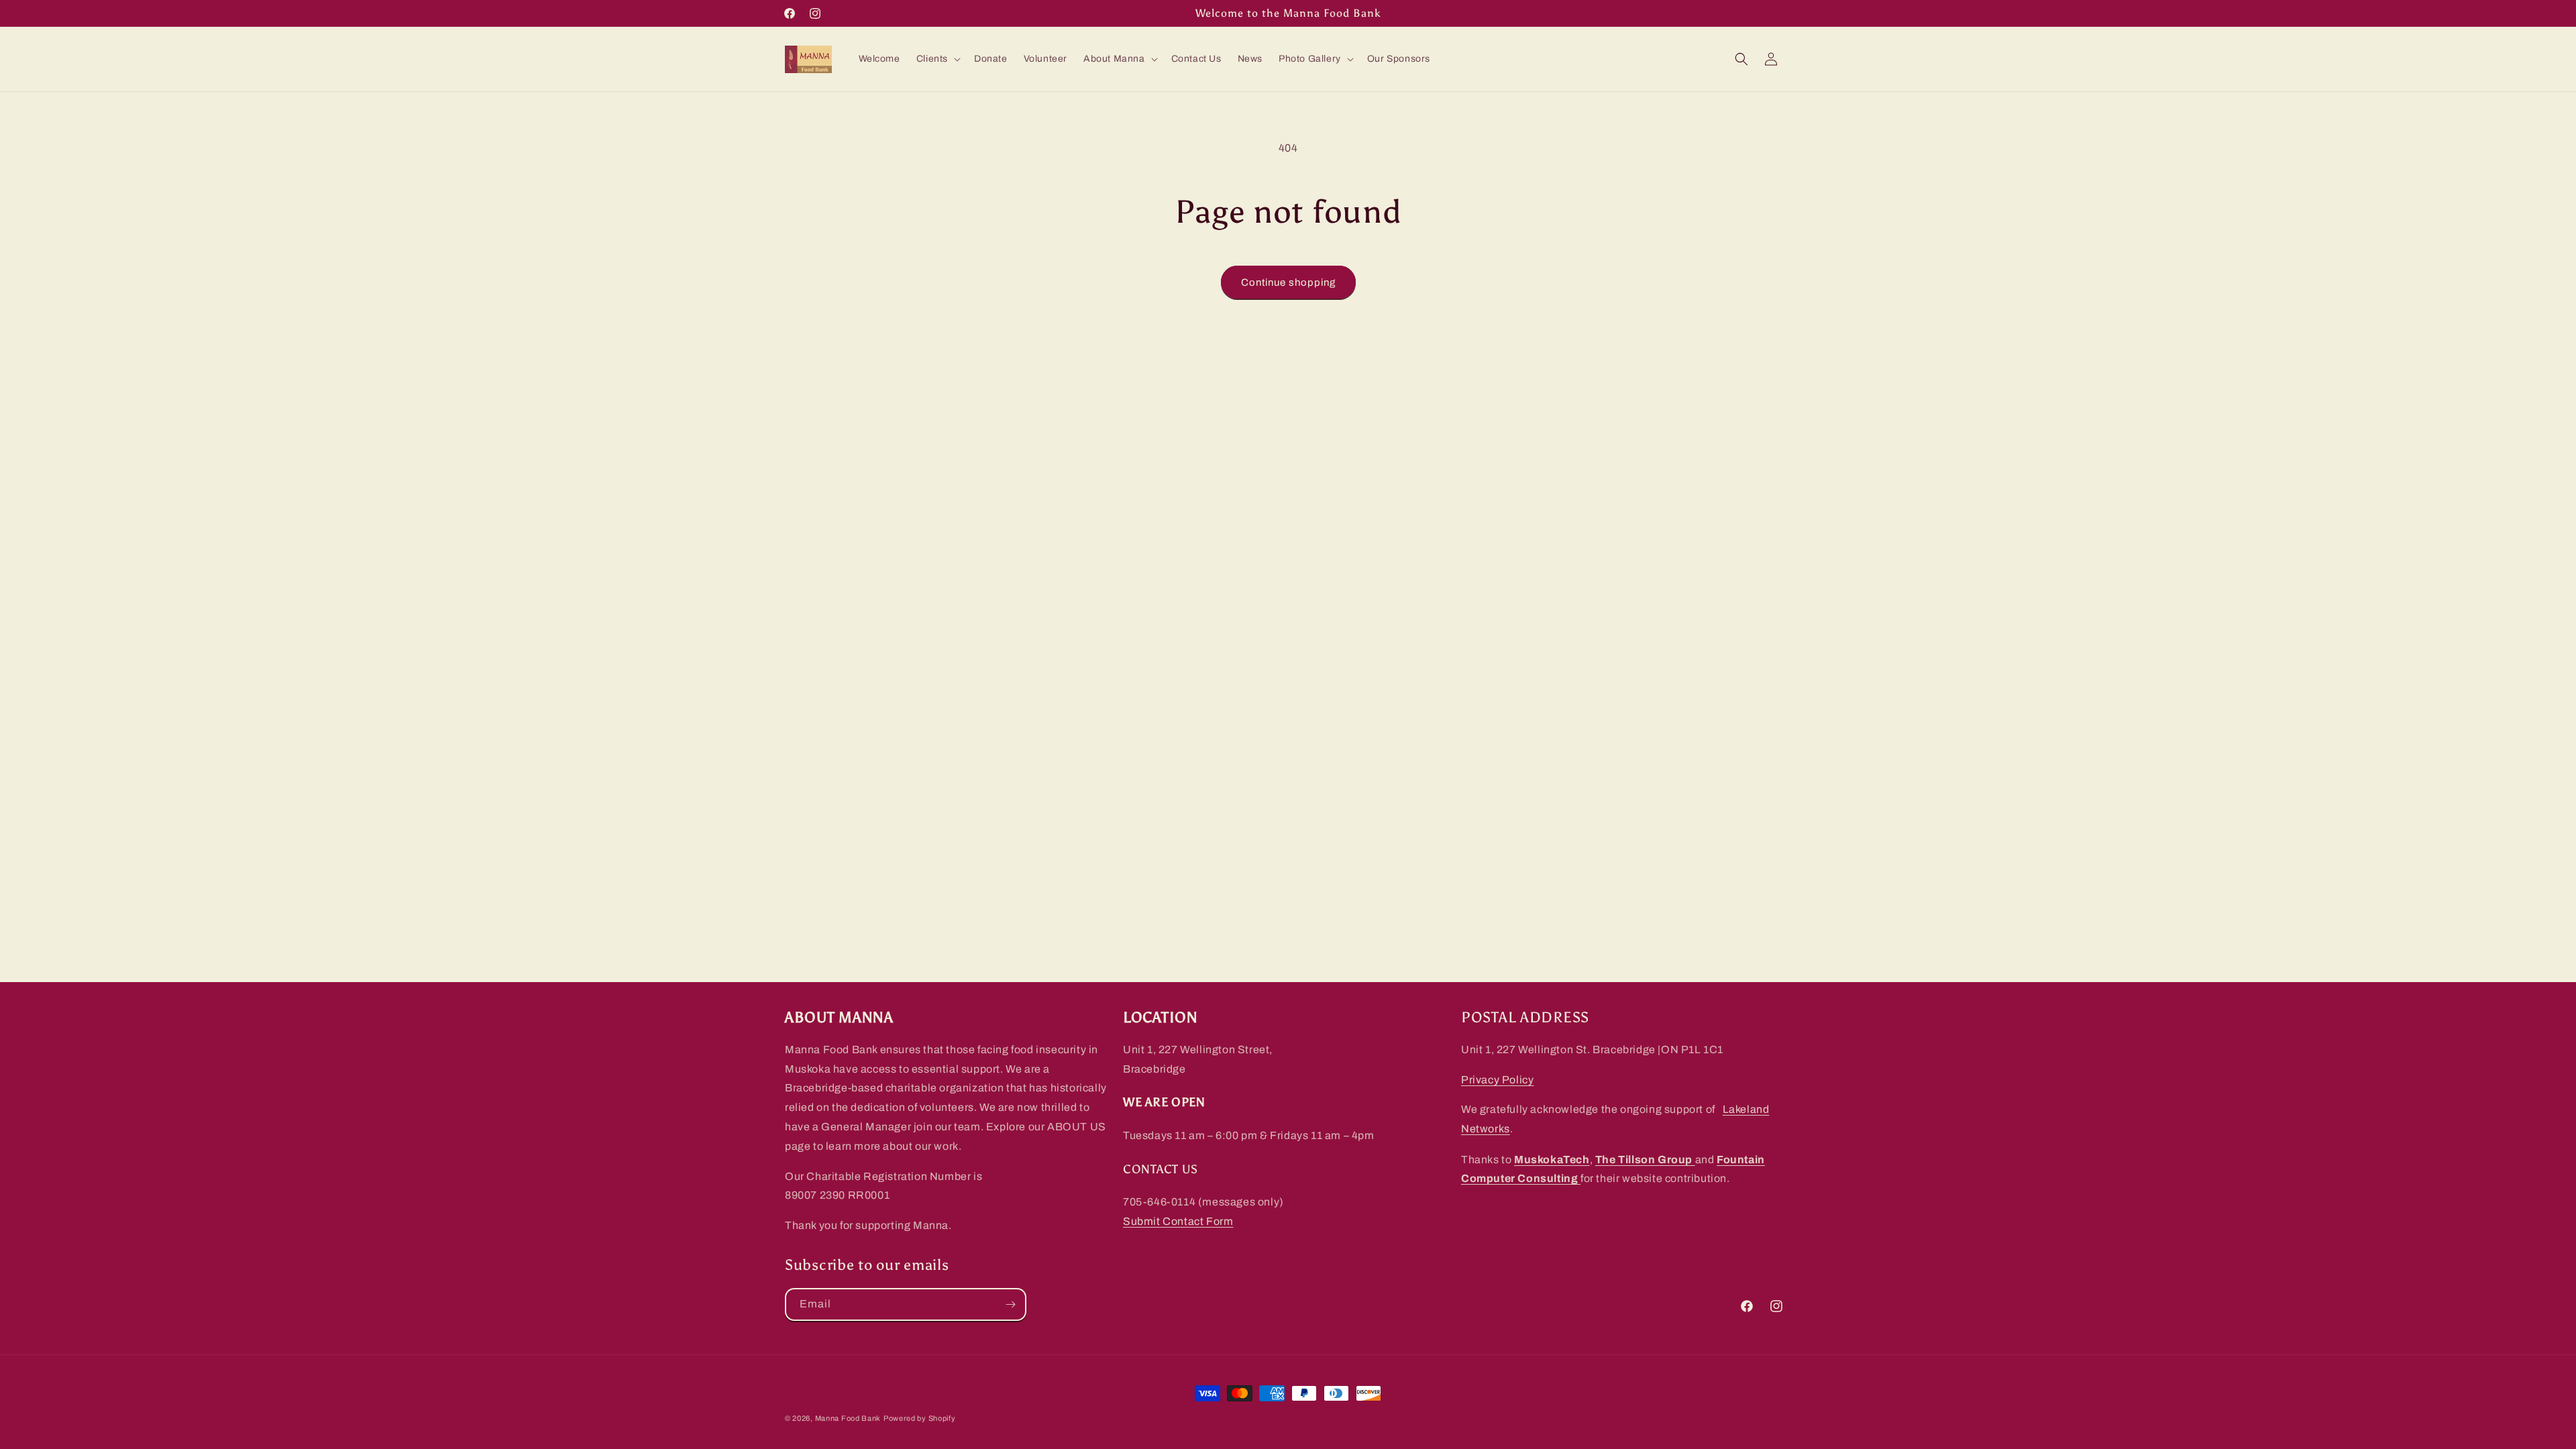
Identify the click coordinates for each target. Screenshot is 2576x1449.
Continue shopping (1288, 282)
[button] (937, 59)
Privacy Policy (1497, 1080)
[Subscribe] (1010, 1304)
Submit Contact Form (1178, 1221)
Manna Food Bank (848, 1418)
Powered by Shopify (920, 1418)
